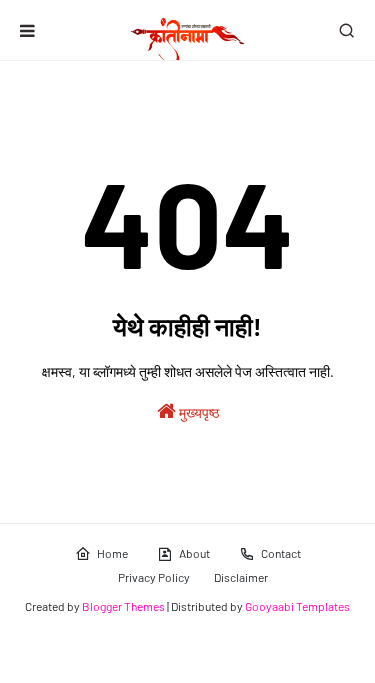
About (194, 553)
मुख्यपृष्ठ (197, 412)
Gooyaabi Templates (297, 606)
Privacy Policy (154, 577)
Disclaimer (241, 577)
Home (112, 553)
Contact (281, 553)
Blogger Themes (123, 606)
